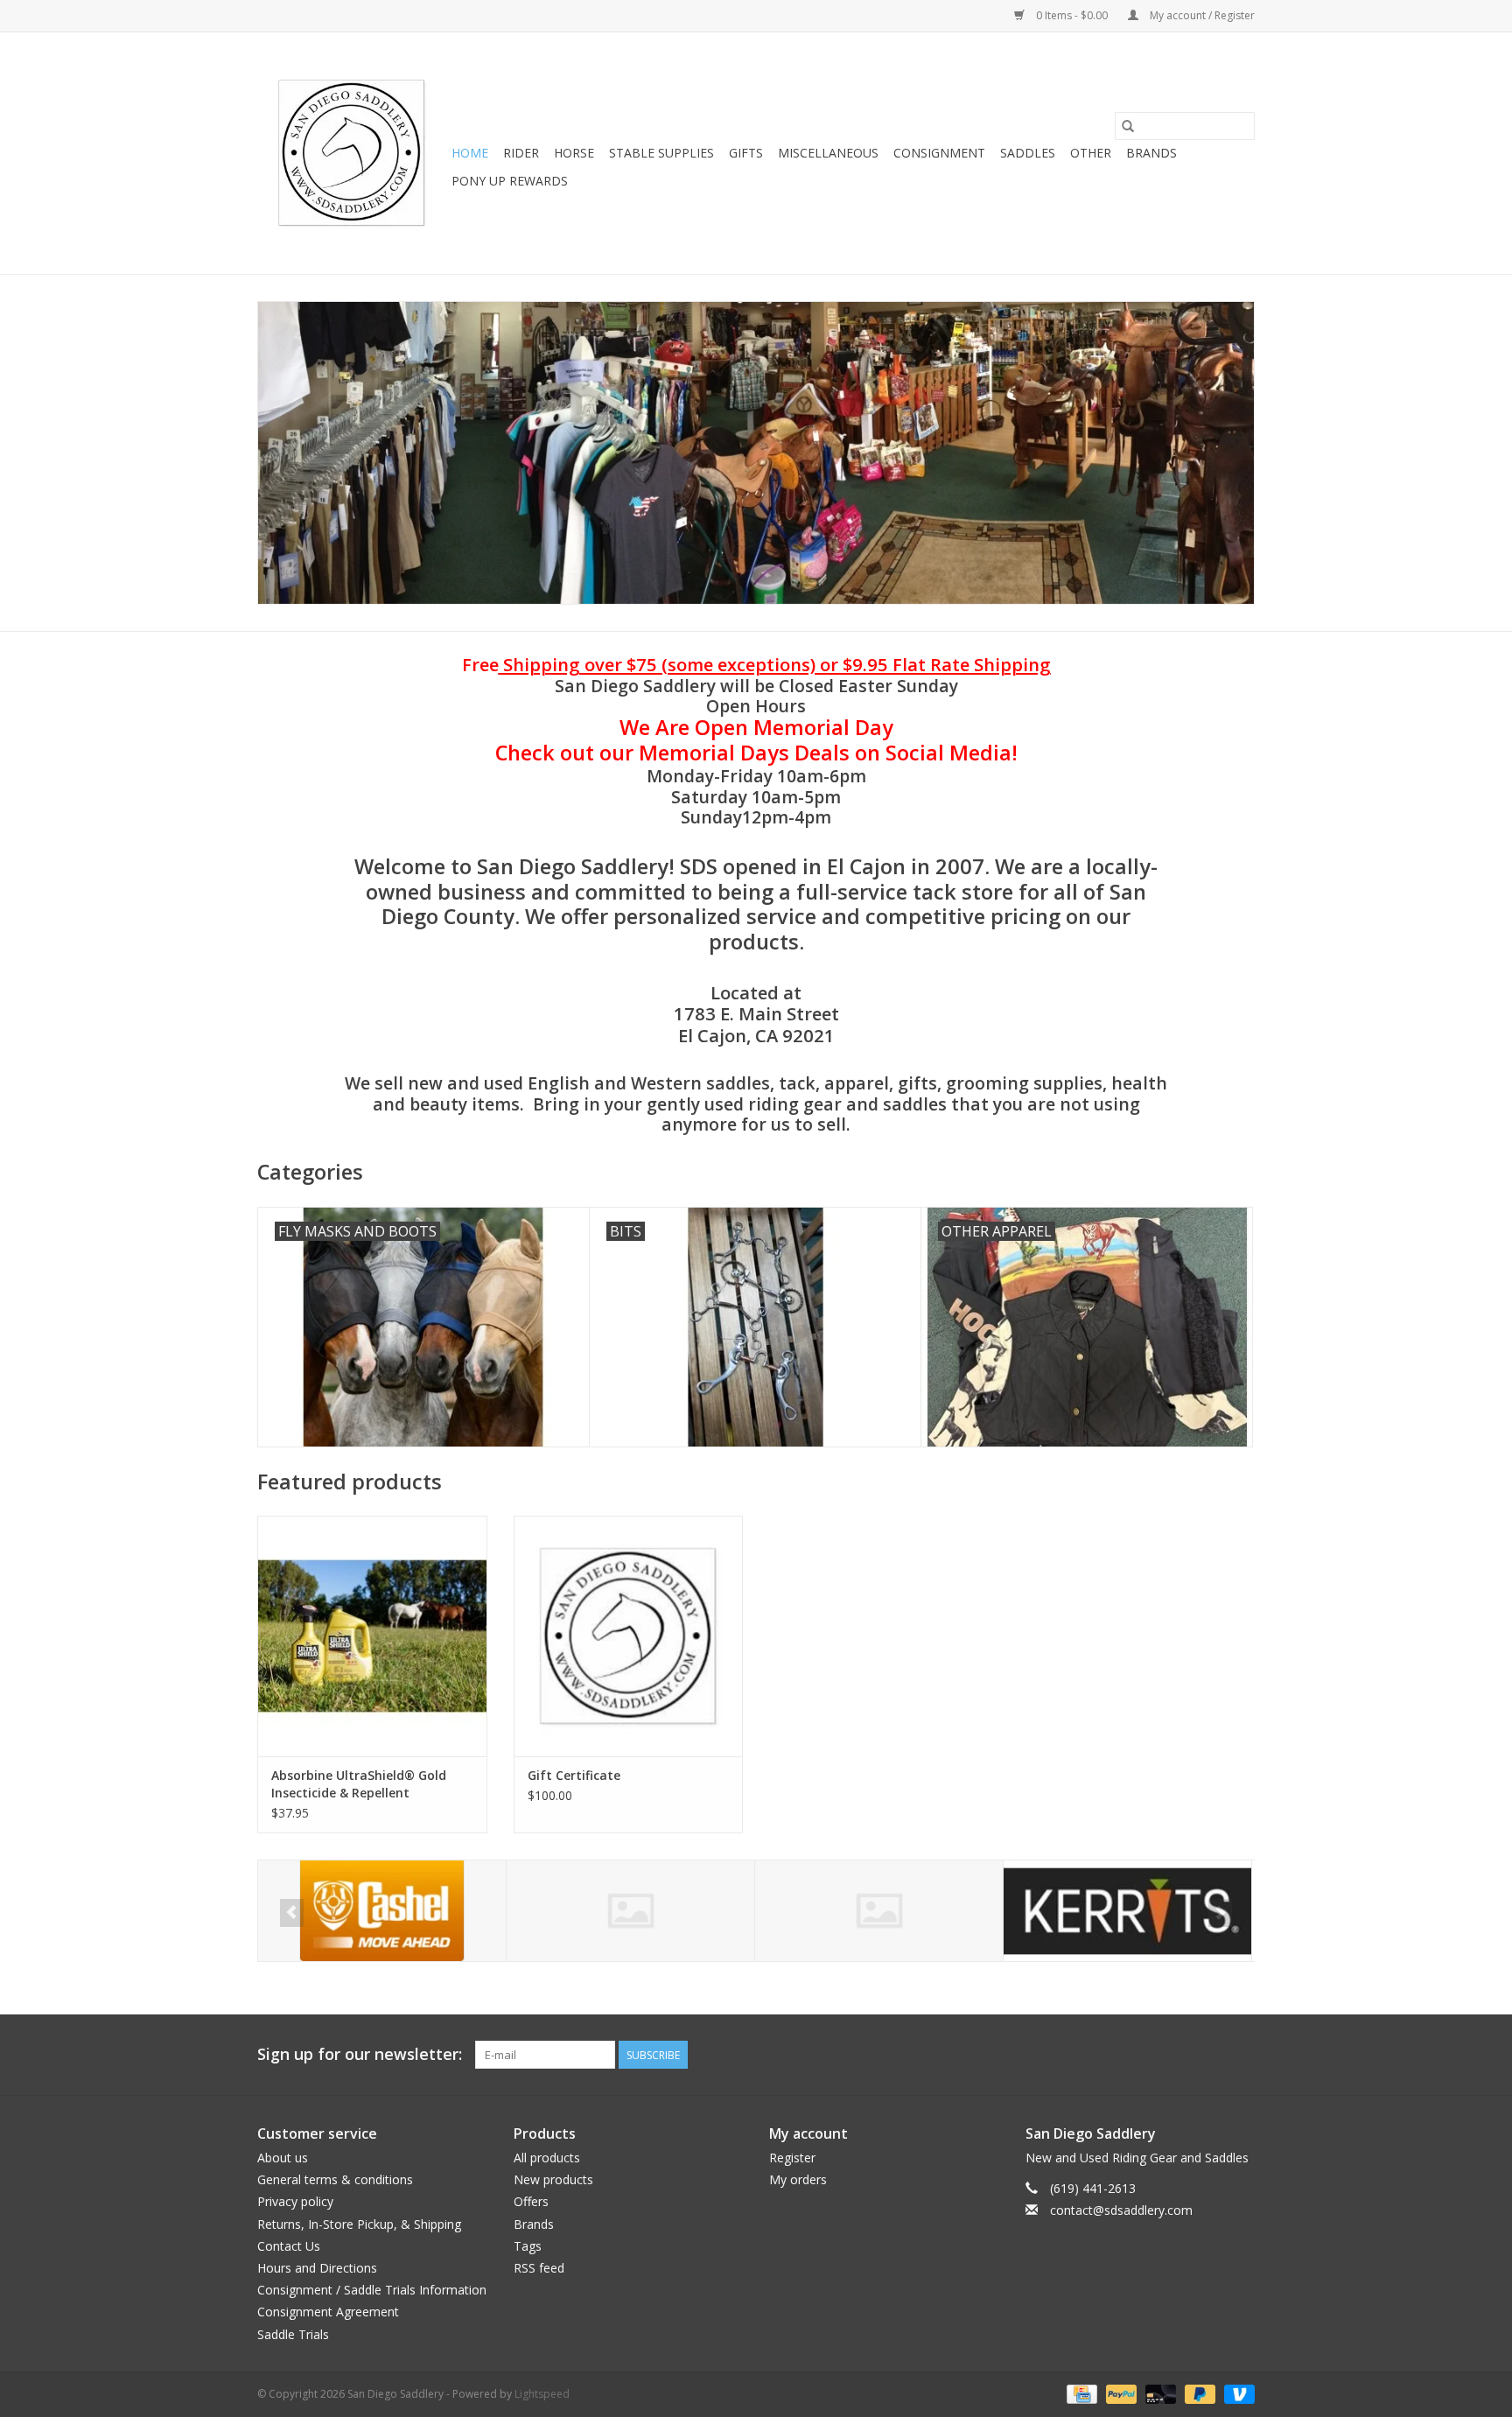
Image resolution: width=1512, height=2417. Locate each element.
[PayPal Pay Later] (1198, 2393)
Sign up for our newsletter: (360, 2054)
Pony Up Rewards (510, 181)
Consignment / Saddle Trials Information (372, 2290)
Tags (528, 2246)
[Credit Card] (1080, 2393)
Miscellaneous (828, 153)
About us (283, 2158)
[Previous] (292, 1913)
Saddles (1028, 153)
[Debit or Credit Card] (1159, 2393)
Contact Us (289, 2246)
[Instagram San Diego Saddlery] (1241, 2055)
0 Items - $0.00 (1072, 15)
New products (553, 2179)
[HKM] (382, 1911)
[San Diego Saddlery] (352, 153)
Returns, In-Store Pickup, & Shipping (359, 2224)
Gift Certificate (574, 1775)
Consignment (939, 153)
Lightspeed (542, 2394)
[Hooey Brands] (630, 1911)
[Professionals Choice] (1127, 1911)
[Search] (1128, 126)
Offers (531, 2201)
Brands (1151, 153)
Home (470, 153)
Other (1091, 153)
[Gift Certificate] (629, 1636)
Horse (574, 153)
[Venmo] (1236, 2393)
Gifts (746, 153)
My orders (798, 2179)
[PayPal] (1120, 2393)
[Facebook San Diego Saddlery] (1209, 2055)
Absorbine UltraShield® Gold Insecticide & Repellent (359, 1784)
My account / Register (1201, 15)
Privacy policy (295, 2201)
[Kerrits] (879, 1911)
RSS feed (539, 2268)
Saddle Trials (293, 2334)
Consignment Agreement (328, 2312)
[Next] (1220, 1913)
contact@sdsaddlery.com (1121, 2210)
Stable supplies (661, 153)
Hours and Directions (317, 2268)
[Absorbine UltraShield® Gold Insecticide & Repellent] (372, 1636)
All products (547, 2158)
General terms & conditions (335, 2179)
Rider (521, 153)
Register (792, 2158)
